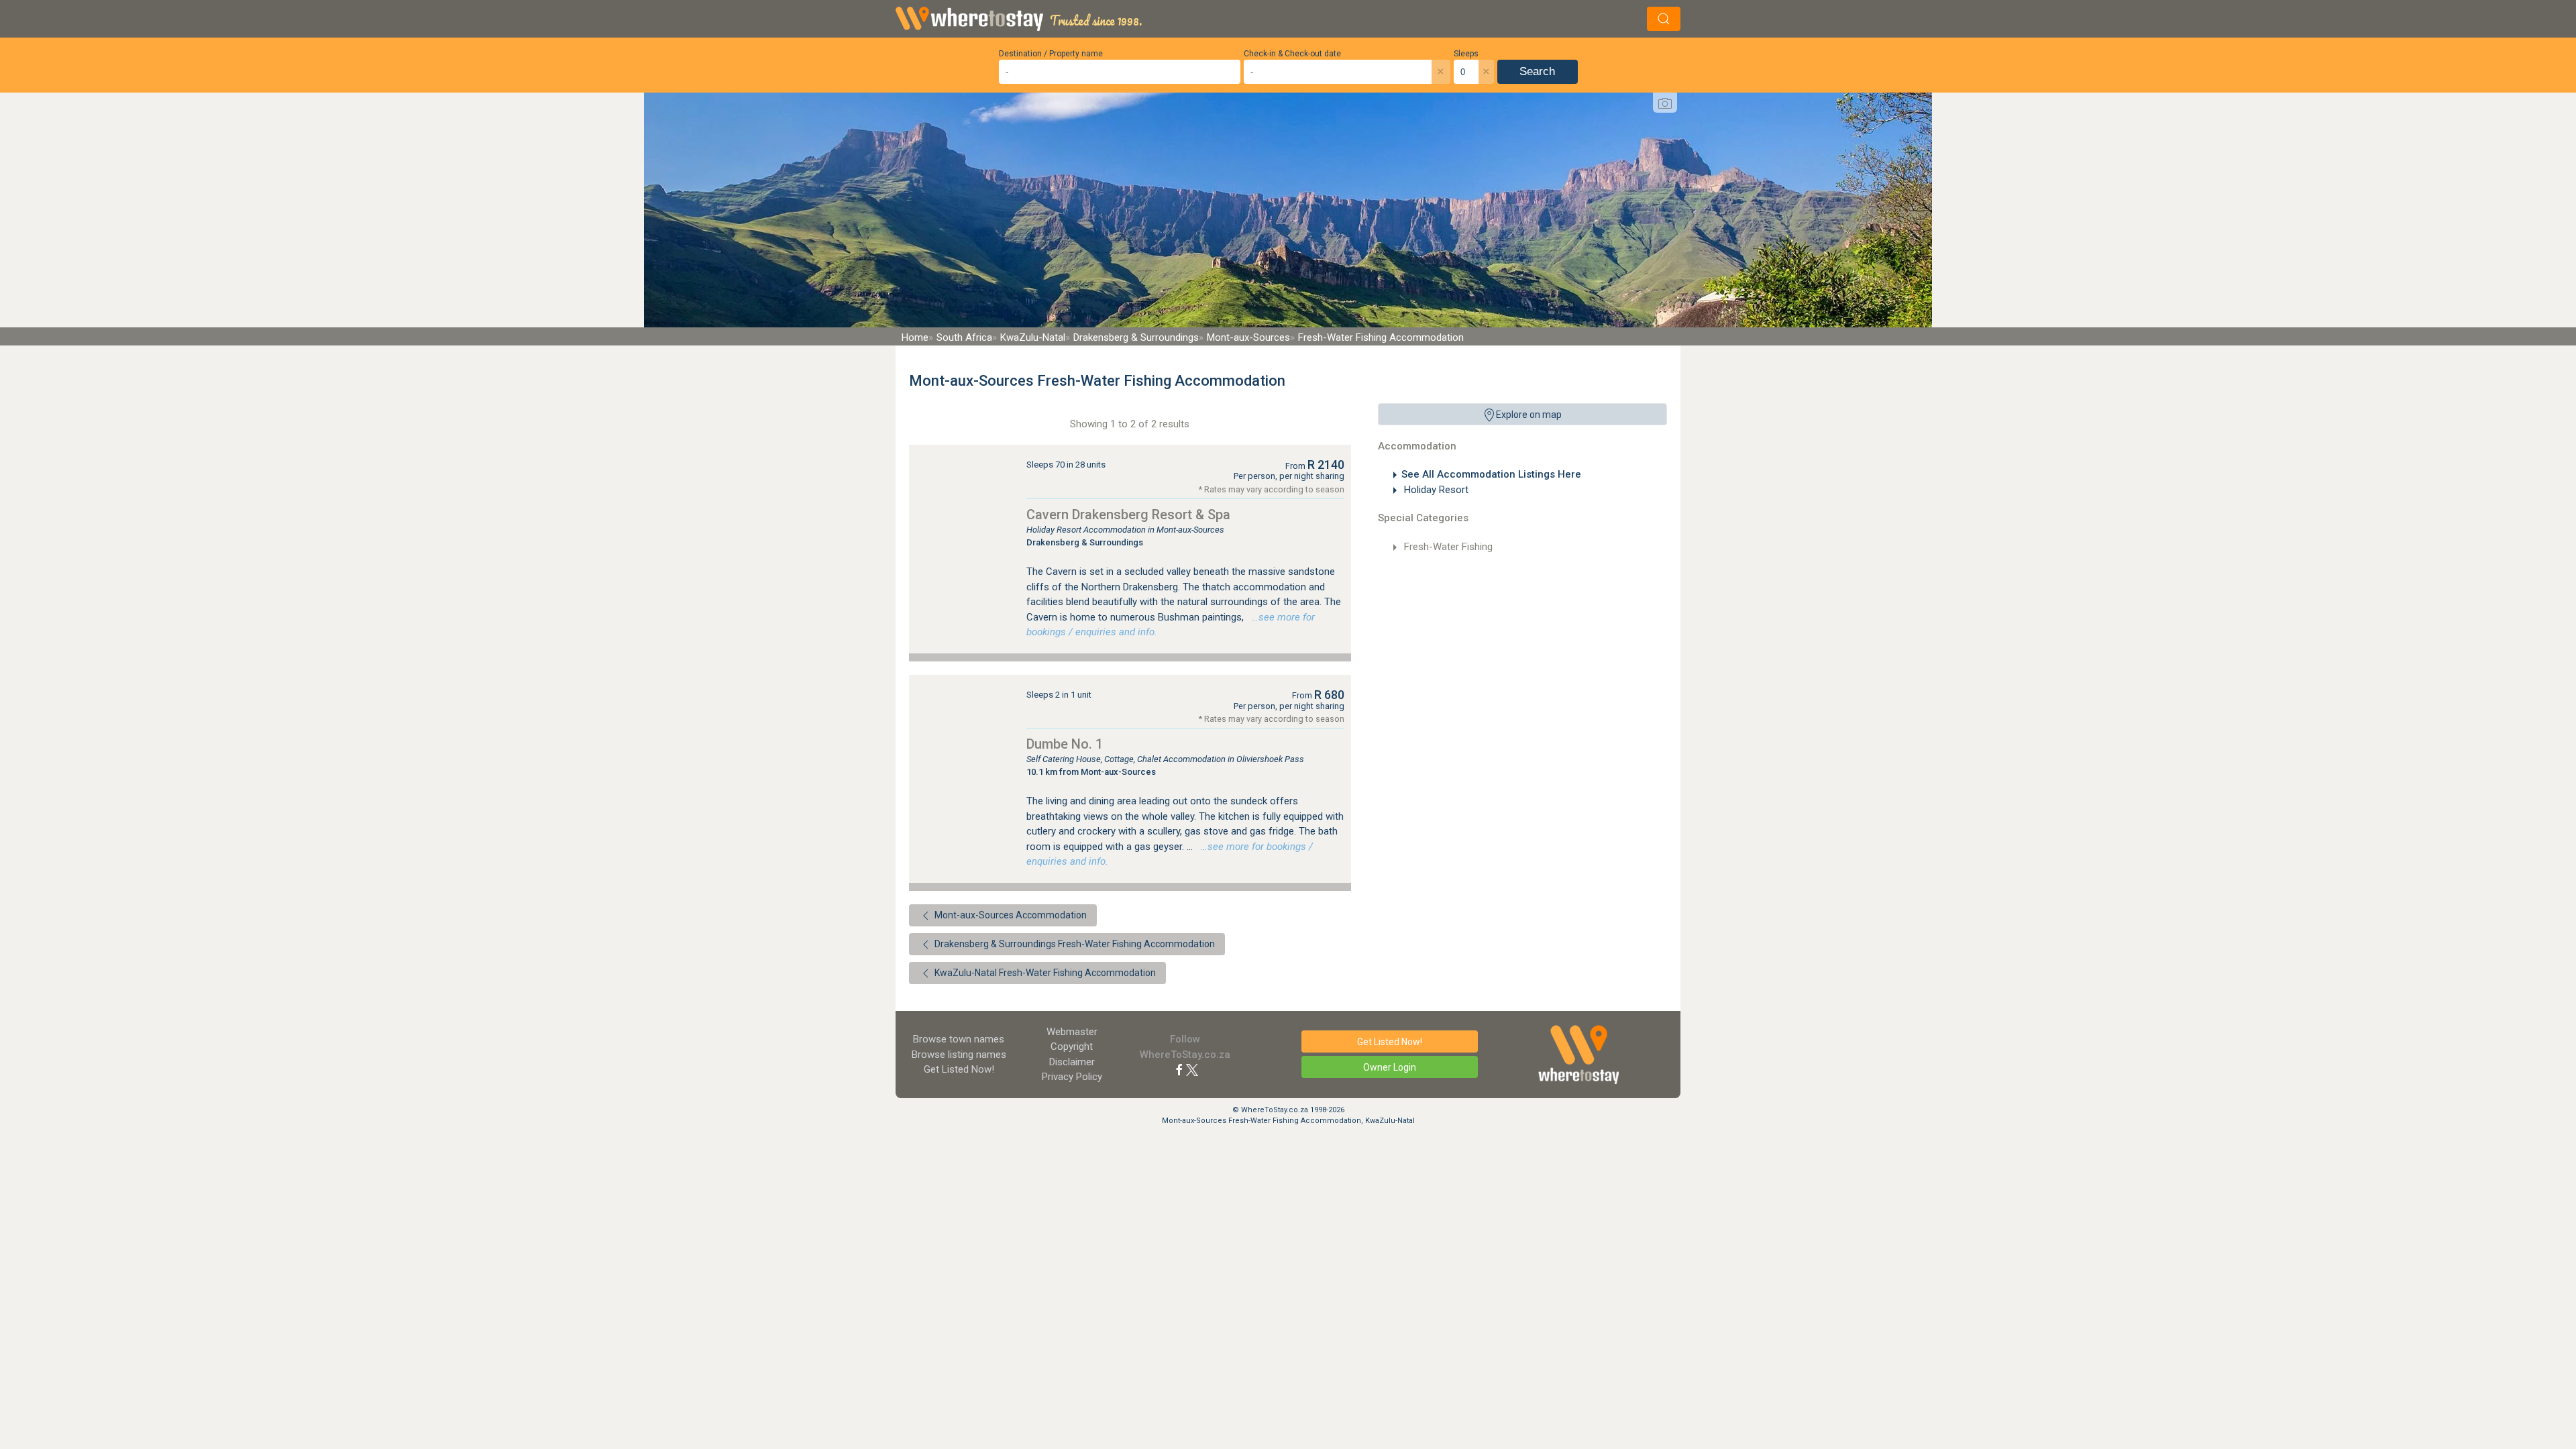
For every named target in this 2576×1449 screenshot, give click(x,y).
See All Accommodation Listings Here (1491, 474)
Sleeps (1466, 54)
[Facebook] (1179, 1069)
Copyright (1072, 1046)
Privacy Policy (1072, 1077)
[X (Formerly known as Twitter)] (1192, 1069)
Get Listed (959, 1069)
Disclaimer (1072, 1062)
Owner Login (1390, 1067)
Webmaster (1072, 1032)
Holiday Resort (1435, 490)
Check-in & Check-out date (1292, 54)
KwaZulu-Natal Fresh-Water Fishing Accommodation (1044, 973)
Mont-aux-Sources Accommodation (1010, 915)
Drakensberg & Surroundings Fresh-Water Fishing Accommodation (1074, 944)
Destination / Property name (1051, 54)
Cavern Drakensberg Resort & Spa (1128, 515)
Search (1537, 71)
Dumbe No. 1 (1065, 744)
